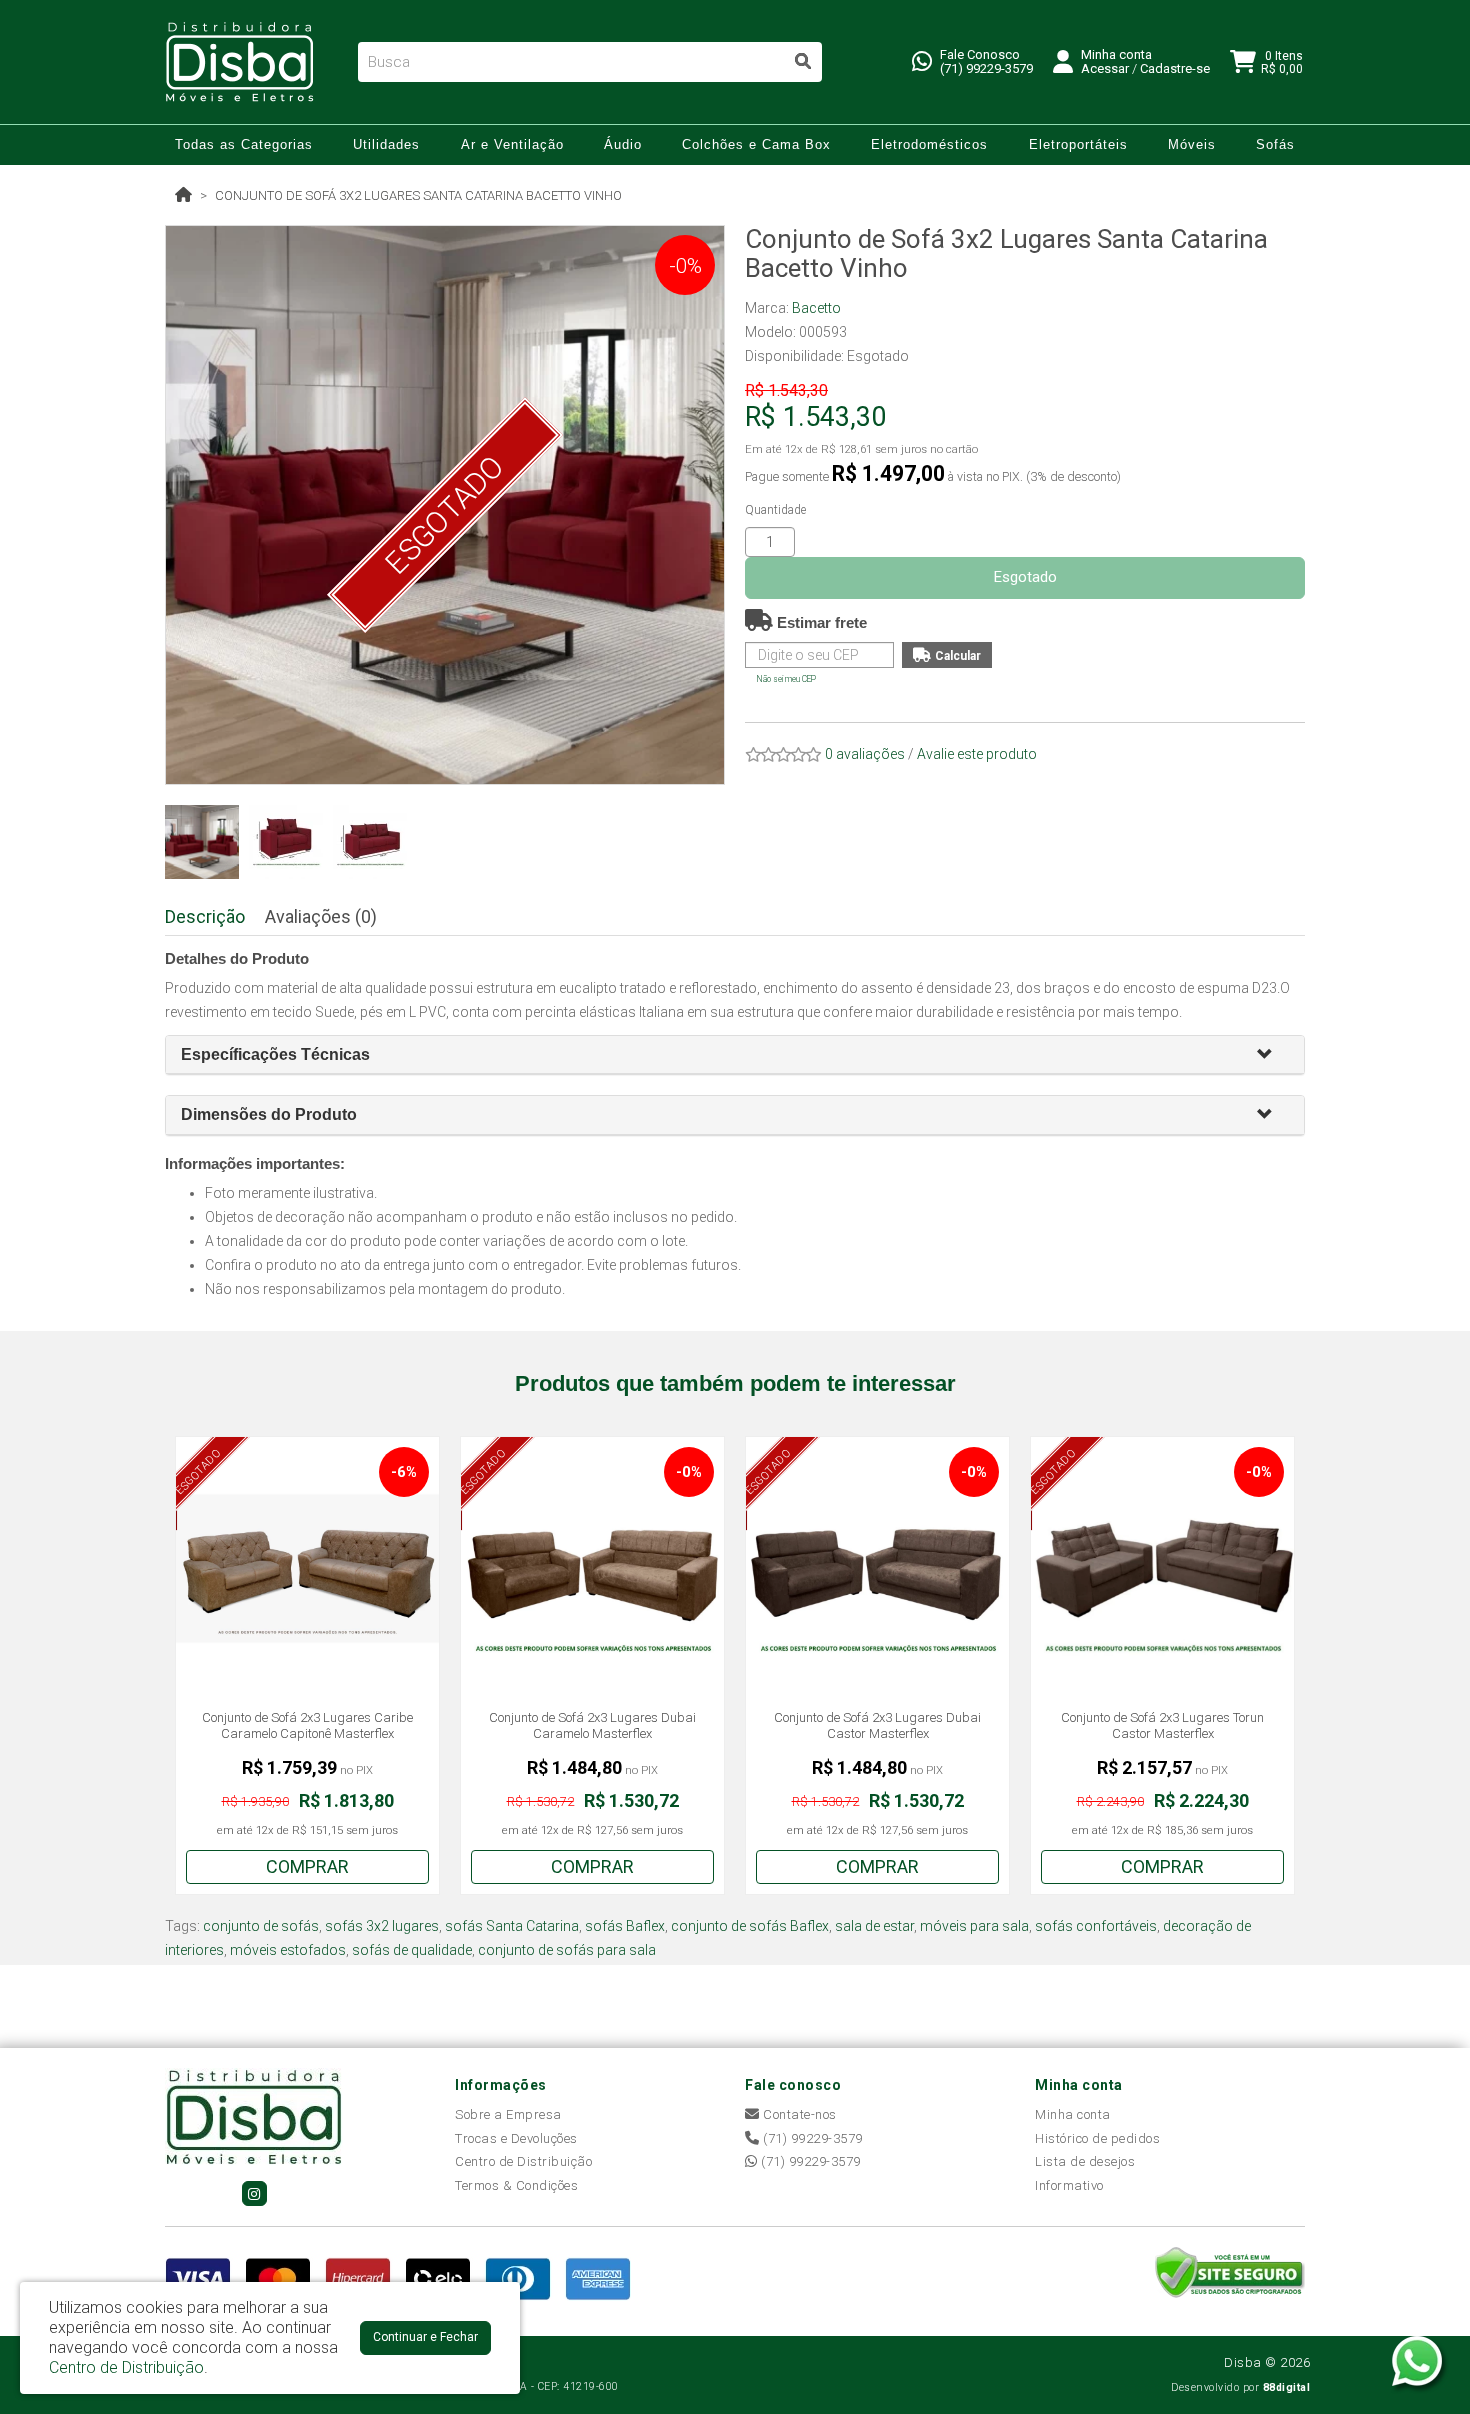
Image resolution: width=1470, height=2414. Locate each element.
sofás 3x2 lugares (382, 1926)
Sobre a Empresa (508, 2114)
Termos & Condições (516, 2185)
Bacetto (816, 308)
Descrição (205, 916)
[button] (1273, 1055)
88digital (1287, 2387)
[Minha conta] (1063, 60)
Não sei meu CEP (786, 679)
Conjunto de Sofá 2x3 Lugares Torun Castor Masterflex (1162, 1725)
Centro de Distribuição (523, 2161)
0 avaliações (865, 754)
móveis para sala (974, 1926)
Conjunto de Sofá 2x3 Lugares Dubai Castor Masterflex (877, 1725)
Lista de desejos (1085, 2161)
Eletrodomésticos (929, 144)
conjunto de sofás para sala (567, 1950)
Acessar (1105, 68)
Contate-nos (798, 2114)
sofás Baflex (625, 1926)
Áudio (623, 144)
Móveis (1192, 144)
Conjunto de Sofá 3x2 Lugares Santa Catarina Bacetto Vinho (418, 195)
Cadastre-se (1175, 68)
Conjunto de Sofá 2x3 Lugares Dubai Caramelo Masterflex (592, 1725)
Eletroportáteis (1078, 144)
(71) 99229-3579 (986, 68)
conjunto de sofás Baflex (750, 1926)
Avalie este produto (977, 754)
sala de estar (874, 1926)
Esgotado (1025, 577)
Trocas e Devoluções (516, 2138)
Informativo (1069, 2185)
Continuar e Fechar (425, 2337)
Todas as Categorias (244, 144)
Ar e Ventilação (512, 144)
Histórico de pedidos (1097, 2138)
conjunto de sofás (261, 1926)
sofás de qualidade (412, 1950)
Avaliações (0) (321, 916)
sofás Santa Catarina (512, 1926)
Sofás (1275, 144)
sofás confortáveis (1096, 1926)
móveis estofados (288, 1950)
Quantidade (775, 510)
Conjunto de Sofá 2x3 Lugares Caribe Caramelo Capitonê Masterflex (307, 1725)
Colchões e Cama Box (756, 144)
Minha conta (1073, 2114)
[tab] (735, 1055)
